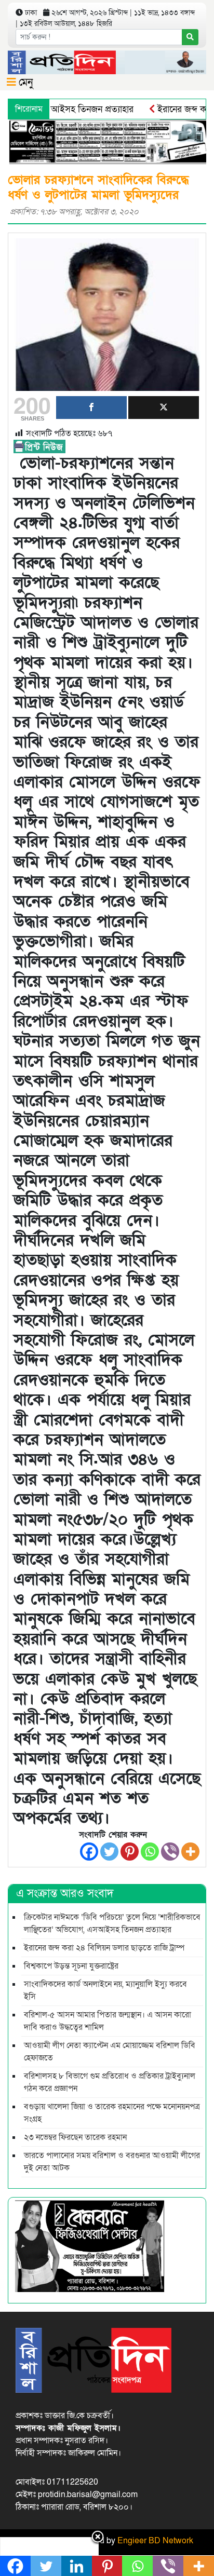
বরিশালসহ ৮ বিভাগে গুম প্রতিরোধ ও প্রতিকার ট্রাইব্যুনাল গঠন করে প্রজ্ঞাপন (110, 2082)
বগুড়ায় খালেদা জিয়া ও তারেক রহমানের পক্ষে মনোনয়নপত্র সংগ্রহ (112, 2113)
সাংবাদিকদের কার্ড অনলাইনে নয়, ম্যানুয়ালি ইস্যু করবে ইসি (105, 1990)
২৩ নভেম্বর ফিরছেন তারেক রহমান (75, 2137)
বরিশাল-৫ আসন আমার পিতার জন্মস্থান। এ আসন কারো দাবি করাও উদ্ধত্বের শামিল (108, 2021)
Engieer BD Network (155, 2541)
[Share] (91, 408)
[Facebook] (89, 1852)
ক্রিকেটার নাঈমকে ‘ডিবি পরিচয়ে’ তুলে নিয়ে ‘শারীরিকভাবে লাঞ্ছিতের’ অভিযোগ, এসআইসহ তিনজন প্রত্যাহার (112, 1923)
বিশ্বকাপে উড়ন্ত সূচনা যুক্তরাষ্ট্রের (71, 1966)
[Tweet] (164, 408)
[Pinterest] (130, 1852)
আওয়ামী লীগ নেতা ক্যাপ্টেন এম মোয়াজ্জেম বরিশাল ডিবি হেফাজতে (110, 2052)
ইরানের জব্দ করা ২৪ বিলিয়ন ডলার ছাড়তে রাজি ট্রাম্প (104, 1948)
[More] (190, 1852)
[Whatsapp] (150, 1852)
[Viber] (170, 1852)
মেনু (24, 83)
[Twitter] (109, 1852)
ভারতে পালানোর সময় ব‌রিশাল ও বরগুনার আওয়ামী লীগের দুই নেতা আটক (112, 2162)
